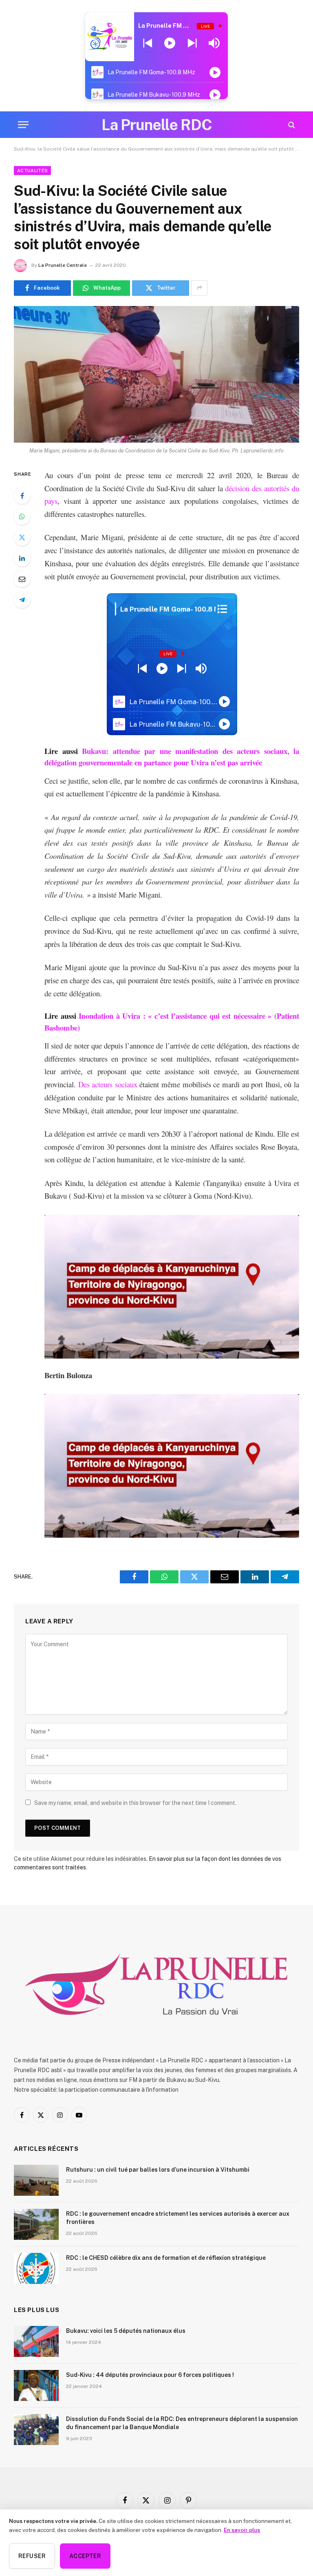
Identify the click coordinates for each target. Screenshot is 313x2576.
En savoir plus (242, 2530)
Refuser (32, 2556)
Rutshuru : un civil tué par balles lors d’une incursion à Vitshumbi (158, 2170)
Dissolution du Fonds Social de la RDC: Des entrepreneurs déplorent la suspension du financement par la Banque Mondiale (182, 2423)
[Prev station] (192, 43)
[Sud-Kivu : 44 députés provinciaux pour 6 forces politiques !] (36, 2385)
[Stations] (222, 609)
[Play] (170, 43)
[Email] (22, 579)
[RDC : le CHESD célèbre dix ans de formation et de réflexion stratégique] (36, 2268)
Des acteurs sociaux (108, 1084)
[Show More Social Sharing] (199, 288)
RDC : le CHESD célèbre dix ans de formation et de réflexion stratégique (166, 2258)
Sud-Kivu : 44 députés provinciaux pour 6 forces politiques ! (150, 2375)
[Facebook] (22, 496)
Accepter (85, 2556)
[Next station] (148, 43)
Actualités (32, 171)
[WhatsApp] (22, 517)
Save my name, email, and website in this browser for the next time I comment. (135, 1803)
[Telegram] (22, 600)
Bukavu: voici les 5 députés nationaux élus (126, 2331)
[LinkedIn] (22, 558)
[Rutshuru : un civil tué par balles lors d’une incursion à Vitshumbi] (36, 2180)
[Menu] (23, 125)
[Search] (291, 125)
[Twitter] (22, 537)
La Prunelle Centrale (63, 265)
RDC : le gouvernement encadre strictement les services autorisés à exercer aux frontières (178, 2218)
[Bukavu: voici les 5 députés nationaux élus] (36, 2341)
